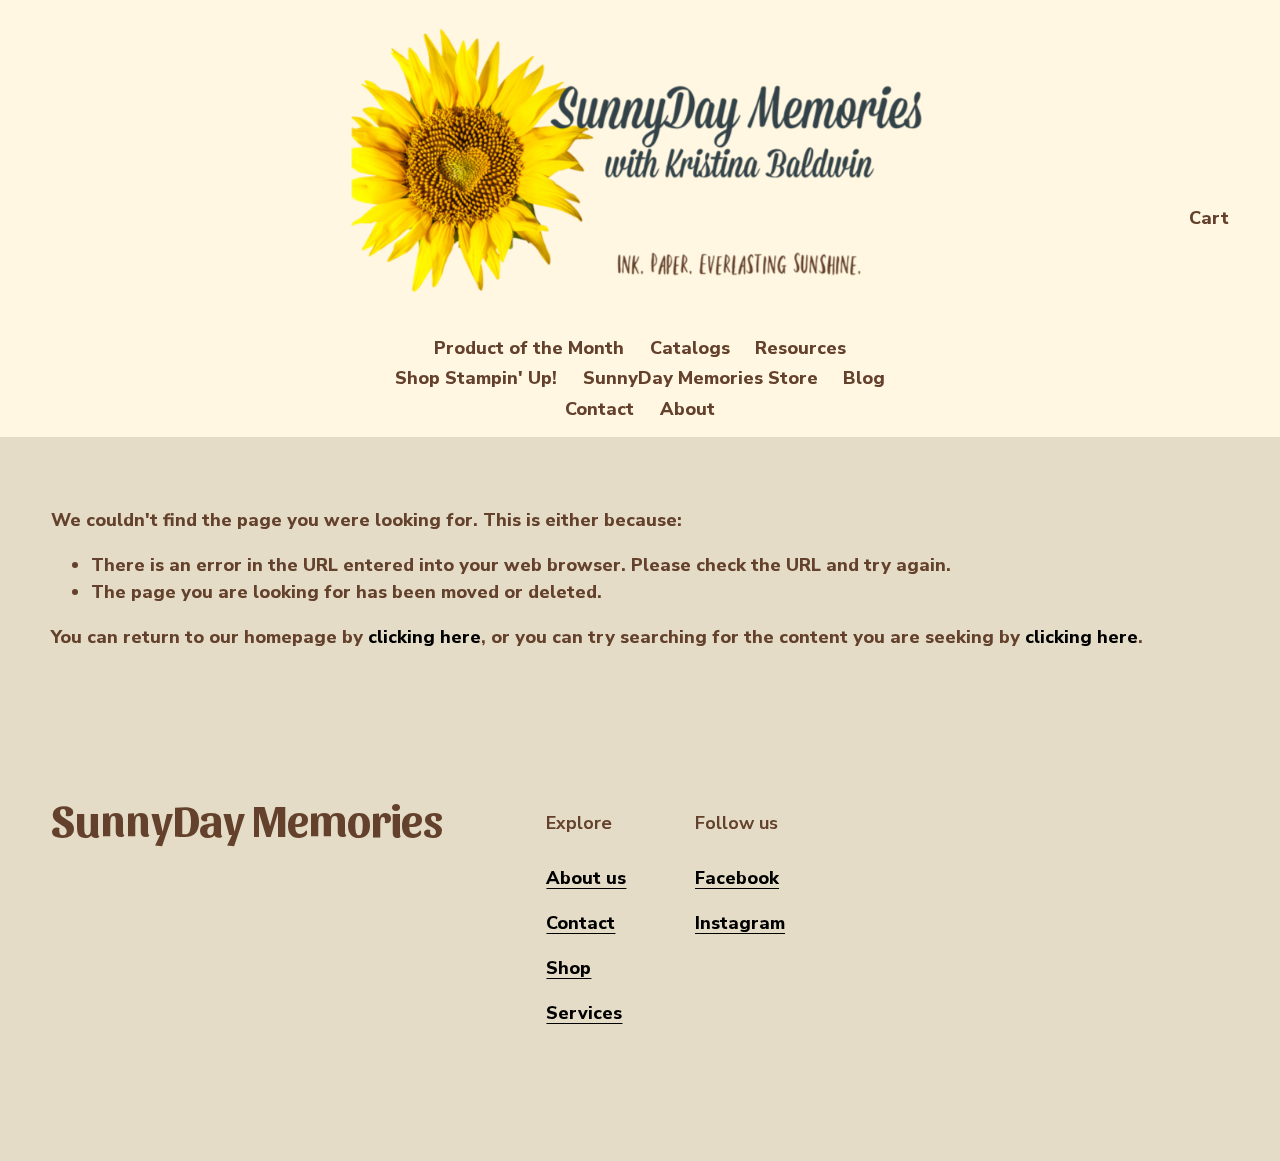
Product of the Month (529, 348)
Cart (1209, 218)
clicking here (424, 637)
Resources (800, 348)
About (687, 409)
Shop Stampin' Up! (476, 378)
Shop (568, 968)
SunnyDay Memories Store (700, 378)
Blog (864, 378)
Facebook (737, 878)
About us (586, 878)
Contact (599, 409)
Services (584, 1013)
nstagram (742, 923)
